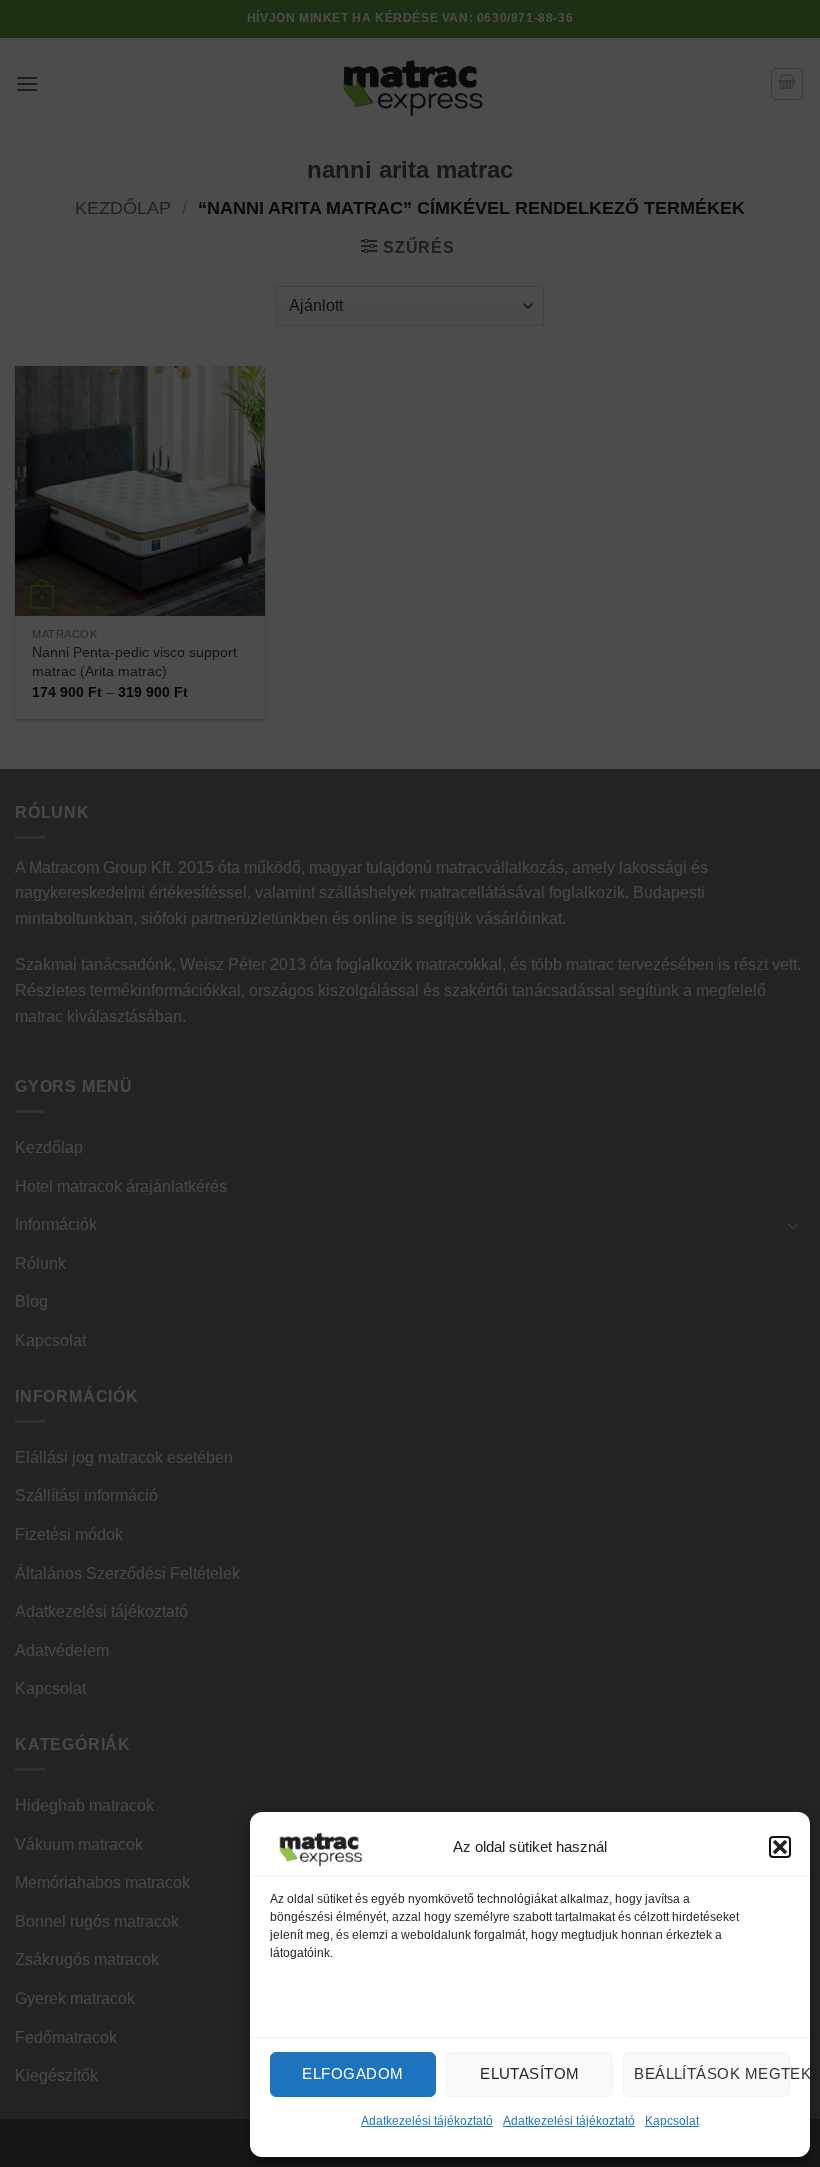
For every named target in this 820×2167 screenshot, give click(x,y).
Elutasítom (530, 2073)
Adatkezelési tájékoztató (427, 2121)
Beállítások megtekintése (712, 2073)
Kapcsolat (672, 2121)
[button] (780, 1847)
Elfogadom (352, 2073)
